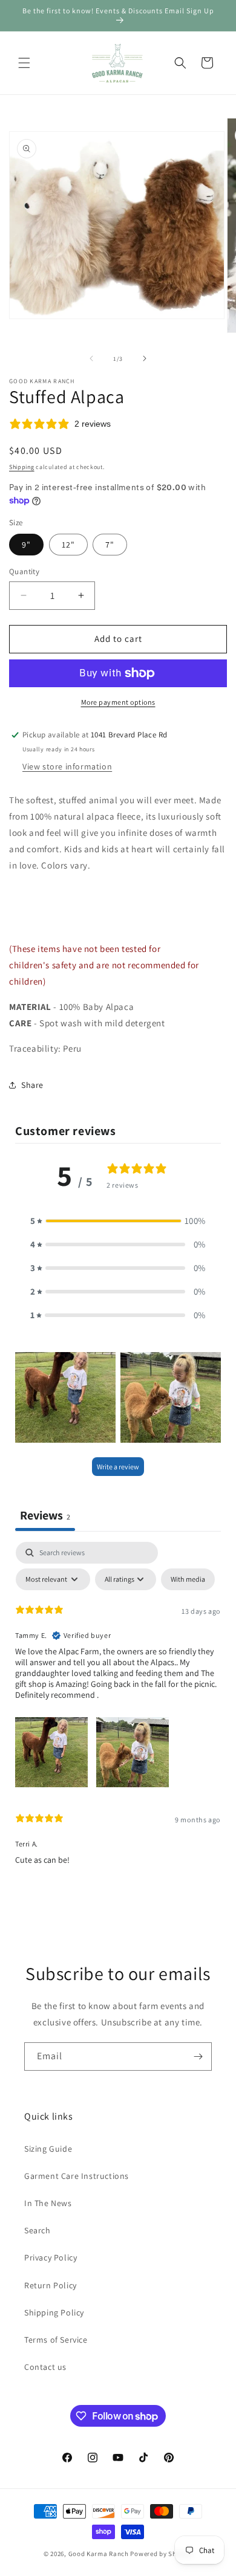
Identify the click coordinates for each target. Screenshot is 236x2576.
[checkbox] (188, 1579)
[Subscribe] (198, 2057)
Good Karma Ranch (99, 2554)
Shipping (22, 467)
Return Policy (51, 2285)
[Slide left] (91, 358)
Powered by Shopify (161, 2554)
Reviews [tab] (45, 1515)
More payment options (118, 702)
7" (110, 545)
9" (26, 545)
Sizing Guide (48, 2149)
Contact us (45, 2367)
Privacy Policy (51, 2257)
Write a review (118, 1467)
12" (68, 545)
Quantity (24, 571)
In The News (48, 2203)
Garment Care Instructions (77, 2176)
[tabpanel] (118, 1708)
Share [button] (32, 1085)
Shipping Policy (54, 2312)
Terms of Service (56, 2340)
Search (38, 2230)
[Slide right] (145, 358)
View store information (67, 766)
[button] (24, 63)
